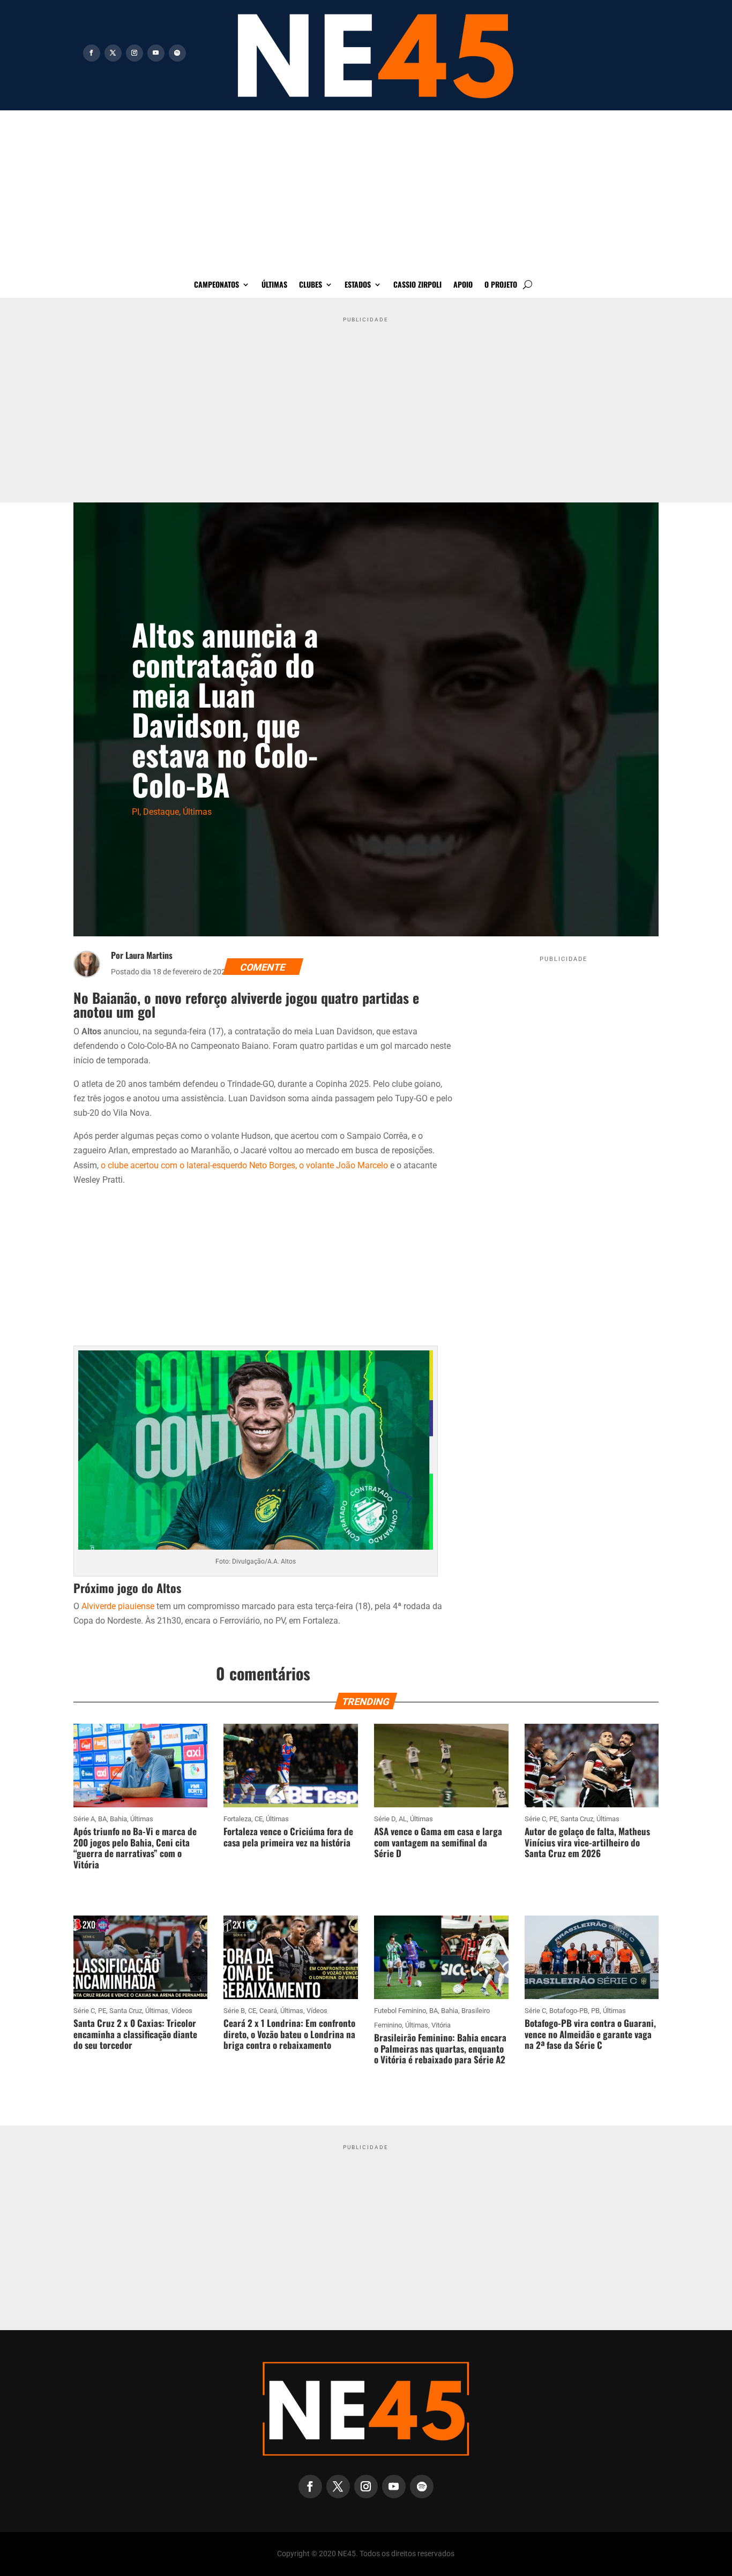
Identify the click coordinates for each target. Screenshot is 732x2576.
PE (553, 1819)
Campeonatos (216, 285)
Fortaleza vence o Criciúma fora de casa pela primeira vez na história (288, 1837)
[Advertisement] (366, 191)
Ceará (268, 2011)
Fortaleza (237, 1819)
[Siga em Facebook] (92, 53)
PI (136, 812)
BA (102, 1819)
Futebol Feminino (400, 2011)
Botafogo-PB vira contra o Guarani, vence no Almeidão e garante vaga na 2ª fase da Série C (590, 2034)
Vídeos (182, 2011)
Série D (385, 1819)
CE (259, 1819)
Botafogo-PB (569, 2011)
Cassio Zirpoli (417, 285)
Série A (84, 1819)
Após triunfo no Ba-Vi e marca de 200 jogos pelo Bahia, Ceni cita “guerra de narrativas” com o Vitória (135, 1847)
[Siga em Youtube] (156, 53)
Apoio (463, 285)
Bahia (118, 1819)
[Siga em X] (113, 53)
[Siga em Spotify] (177, 53)
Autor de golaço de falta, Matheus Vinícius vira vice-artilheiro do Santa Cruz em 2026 (587, 1842)
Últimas (274, 285)
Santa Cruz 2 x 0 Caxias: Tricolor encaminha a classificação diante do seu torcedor (135, 2034)
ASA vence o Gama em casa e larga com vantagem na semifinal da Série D (438, 1842)
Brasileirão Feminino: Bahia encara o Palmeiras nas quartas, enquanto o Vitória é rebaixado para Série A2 (440, 2048)
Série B (234, 2011)
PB (595, 2011)
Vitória (441, 2025)
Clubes (311, 285)
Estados (358, 285)
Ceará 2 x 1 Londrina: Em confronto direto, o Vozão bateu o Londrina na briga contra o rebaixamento (289, 2034)
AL (403, 1819)
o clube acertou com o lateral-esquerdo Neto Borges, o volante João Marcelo (245, 1165)
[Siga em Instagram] (135, 53)
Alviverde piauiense (118, 1606)
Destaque (161, 812)
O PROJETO (501, 285)
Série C (535, 1819)
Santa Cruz (577, 1819)
